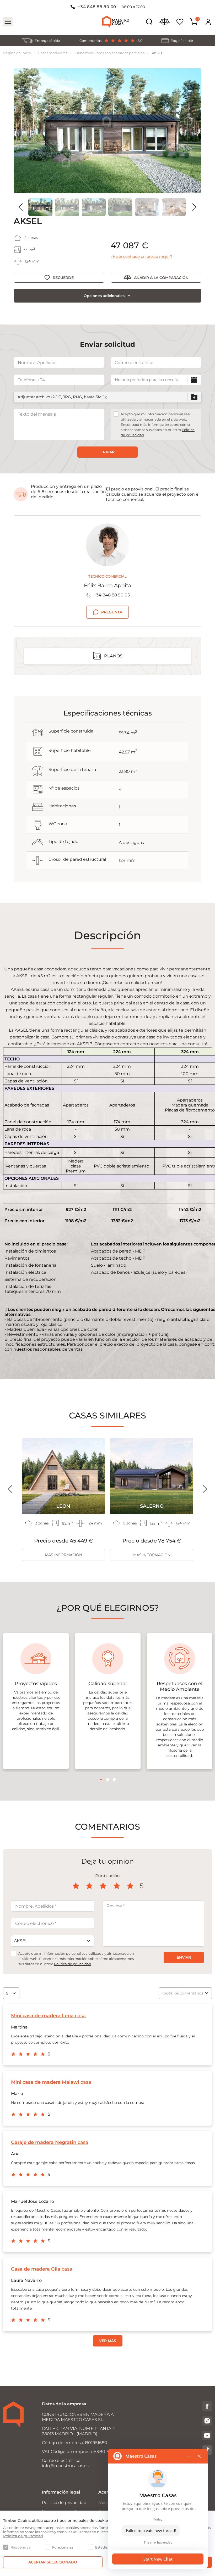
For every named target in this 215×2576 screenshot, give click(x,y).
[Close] (179, 1222)
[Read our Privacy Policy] (176, 1329)
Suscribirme (109, 1345)
